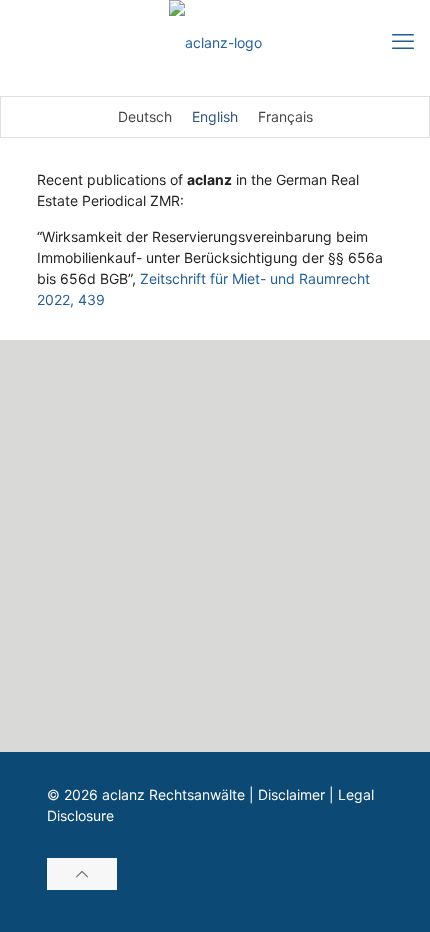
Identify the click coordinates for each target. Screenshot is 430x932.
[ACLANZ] (215, 43)
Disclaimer (291, 794)
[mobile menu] (403, 40)
